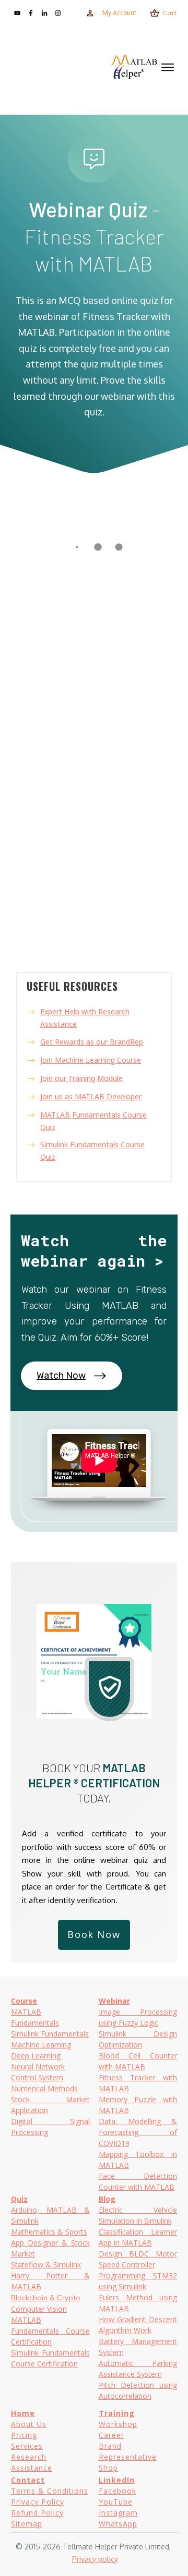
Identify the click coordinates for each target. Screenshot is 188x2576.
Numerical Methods (44, 2088)
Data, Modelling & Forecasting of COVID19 (138, 2132)
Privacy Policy (38, 2502)
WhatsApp (118, 2524)
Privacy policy (95, 2559)
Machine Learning (41, 2045)
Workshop (118, 2424)
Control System (37, 2077)
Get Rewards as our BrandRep (92, 1042)
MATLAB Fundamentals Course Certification (50, 2331)
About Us (29, 2424)
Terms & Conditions (50, 2491)
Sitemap (27, 2524)
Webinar (114, 2001)
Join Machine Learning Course (91, 1060)
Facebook (118, 2491)
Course (24, 2001)
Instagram (118, 2513)
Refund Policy (37, 2513)
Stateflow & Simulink (46, 2265)
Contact (28, 2480)
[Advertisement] (61, 67)
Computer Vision (39, 2309)
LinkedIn (117, 2480)
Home (23, 2413)
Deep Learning (36, 2056)
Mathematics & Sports (49, 2232)
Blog (107, 2199)
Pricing (24, 2435)
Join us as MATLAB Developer (91, 1096)
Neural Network (38, 2066)
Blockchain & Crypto (46, 2298)
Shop (108, 2468)
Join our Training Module (81, 1078)
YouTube (116, 2502)
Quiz (19, 2199)
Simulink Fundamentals (50, 2034)
